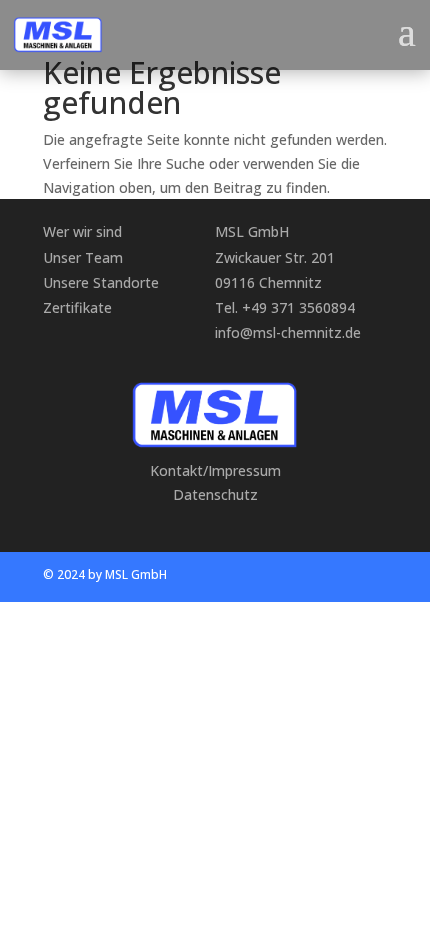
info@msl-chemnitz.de (288, 332)
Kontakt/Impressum (215, 470)
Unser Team (83, 257)
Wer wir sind (82, 231)
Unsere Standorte (101, 282)
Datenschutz (215, 494)
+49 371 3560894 (298, 307)
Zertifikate (77, 307)
